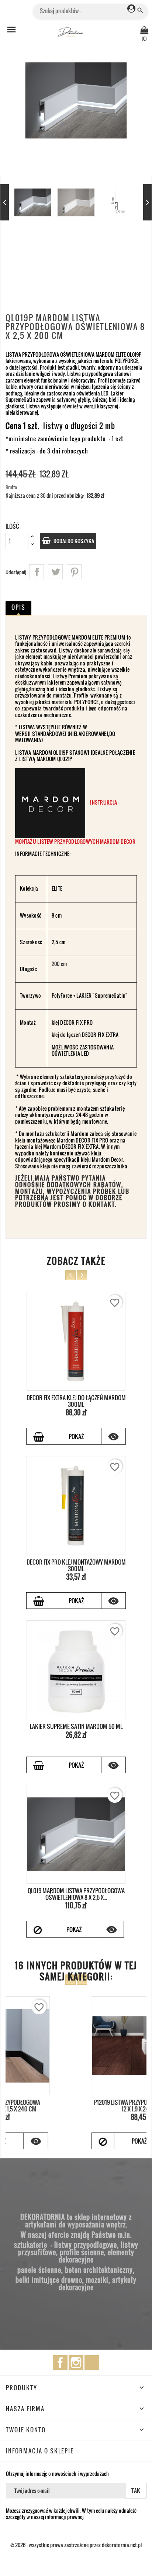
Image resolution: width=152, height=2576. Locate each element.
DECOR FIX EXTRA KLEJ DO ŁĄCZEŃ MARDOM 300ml (76, 1401)
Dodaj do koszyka (73, 541)
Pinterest (74, 572)
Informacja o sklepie (40, 2451)
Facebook (60, 2363)
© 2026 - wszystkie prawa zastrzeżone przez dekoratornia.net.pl (76, 2545)
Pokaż (76, 1436)
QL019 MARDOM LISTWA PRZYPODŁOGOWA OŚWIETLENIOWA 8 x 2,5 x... (76, 1894)
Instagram (76, 2363)
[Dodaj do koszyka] (39, 1436)
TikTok (92, 2363)
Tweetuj (55, 572)
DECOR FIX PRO (77, 1022)
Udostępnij (37, 572)
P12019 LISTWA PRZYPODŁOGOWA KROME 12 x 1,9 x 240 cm (76, 2106)
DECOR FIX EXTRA (100, 1034)
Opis (18, 607)
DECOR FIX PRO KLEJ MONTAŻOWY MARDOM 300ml (76, 1565)
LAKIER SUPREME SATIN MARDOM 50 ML (76, 1726)
